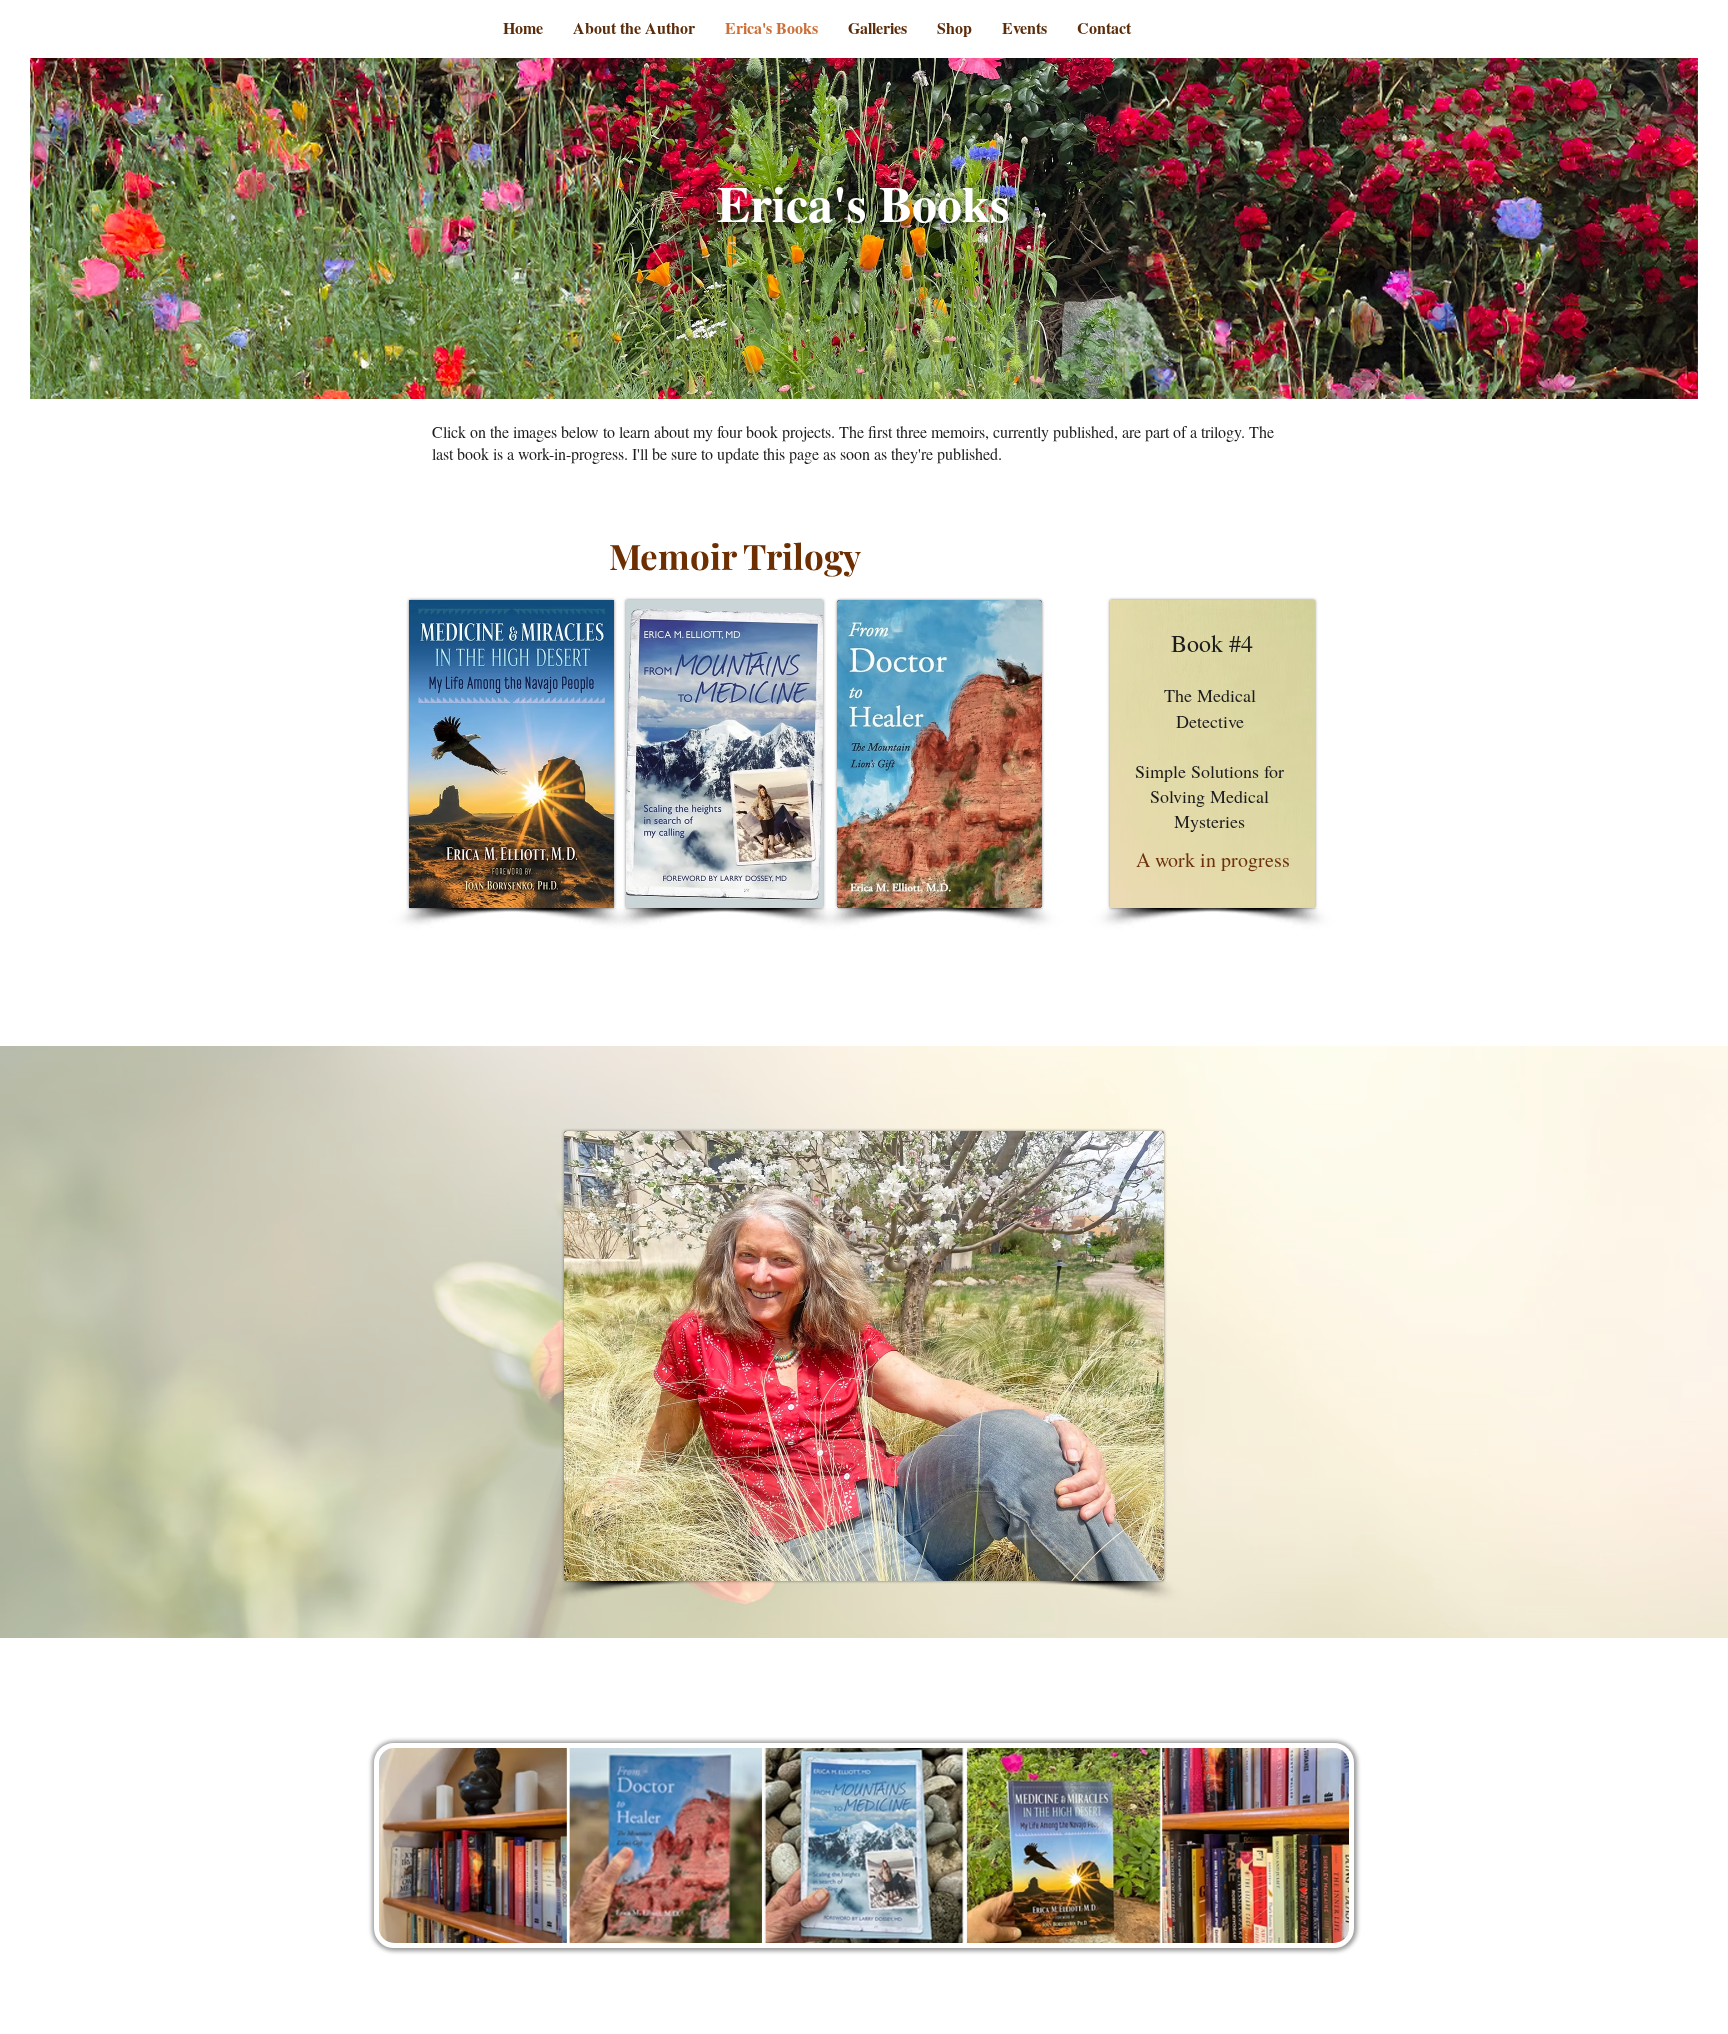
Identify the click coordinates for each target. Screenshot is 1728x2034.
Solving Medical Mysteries (1209, 808)
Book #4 (1212, 643)
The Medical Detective (1210, 707)
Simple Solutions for (1209, 771)
